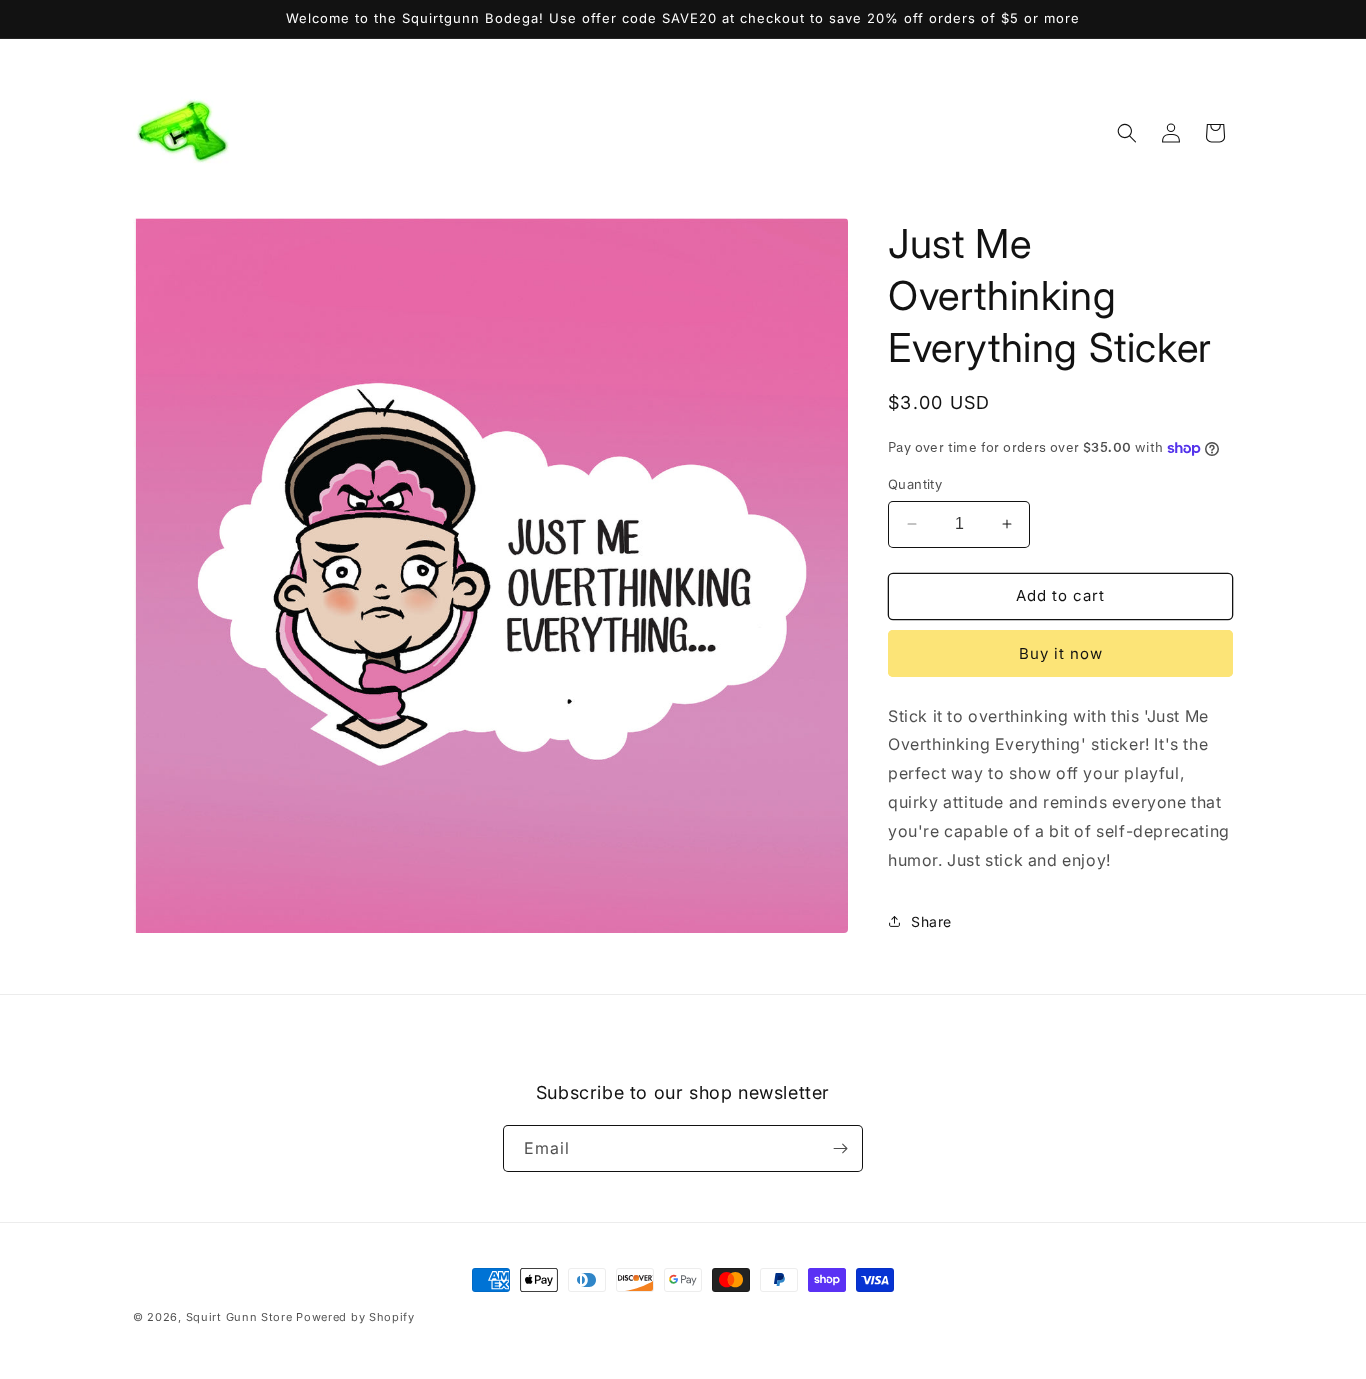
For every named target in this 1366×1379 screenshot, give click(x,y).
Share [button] (931, 921)
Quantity (915, 484)
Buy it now (1061, 653)
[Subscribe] (840, 1148)
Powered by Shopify (355, 1317)
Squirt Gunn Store (239, 1317)
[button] (1127, 133)
